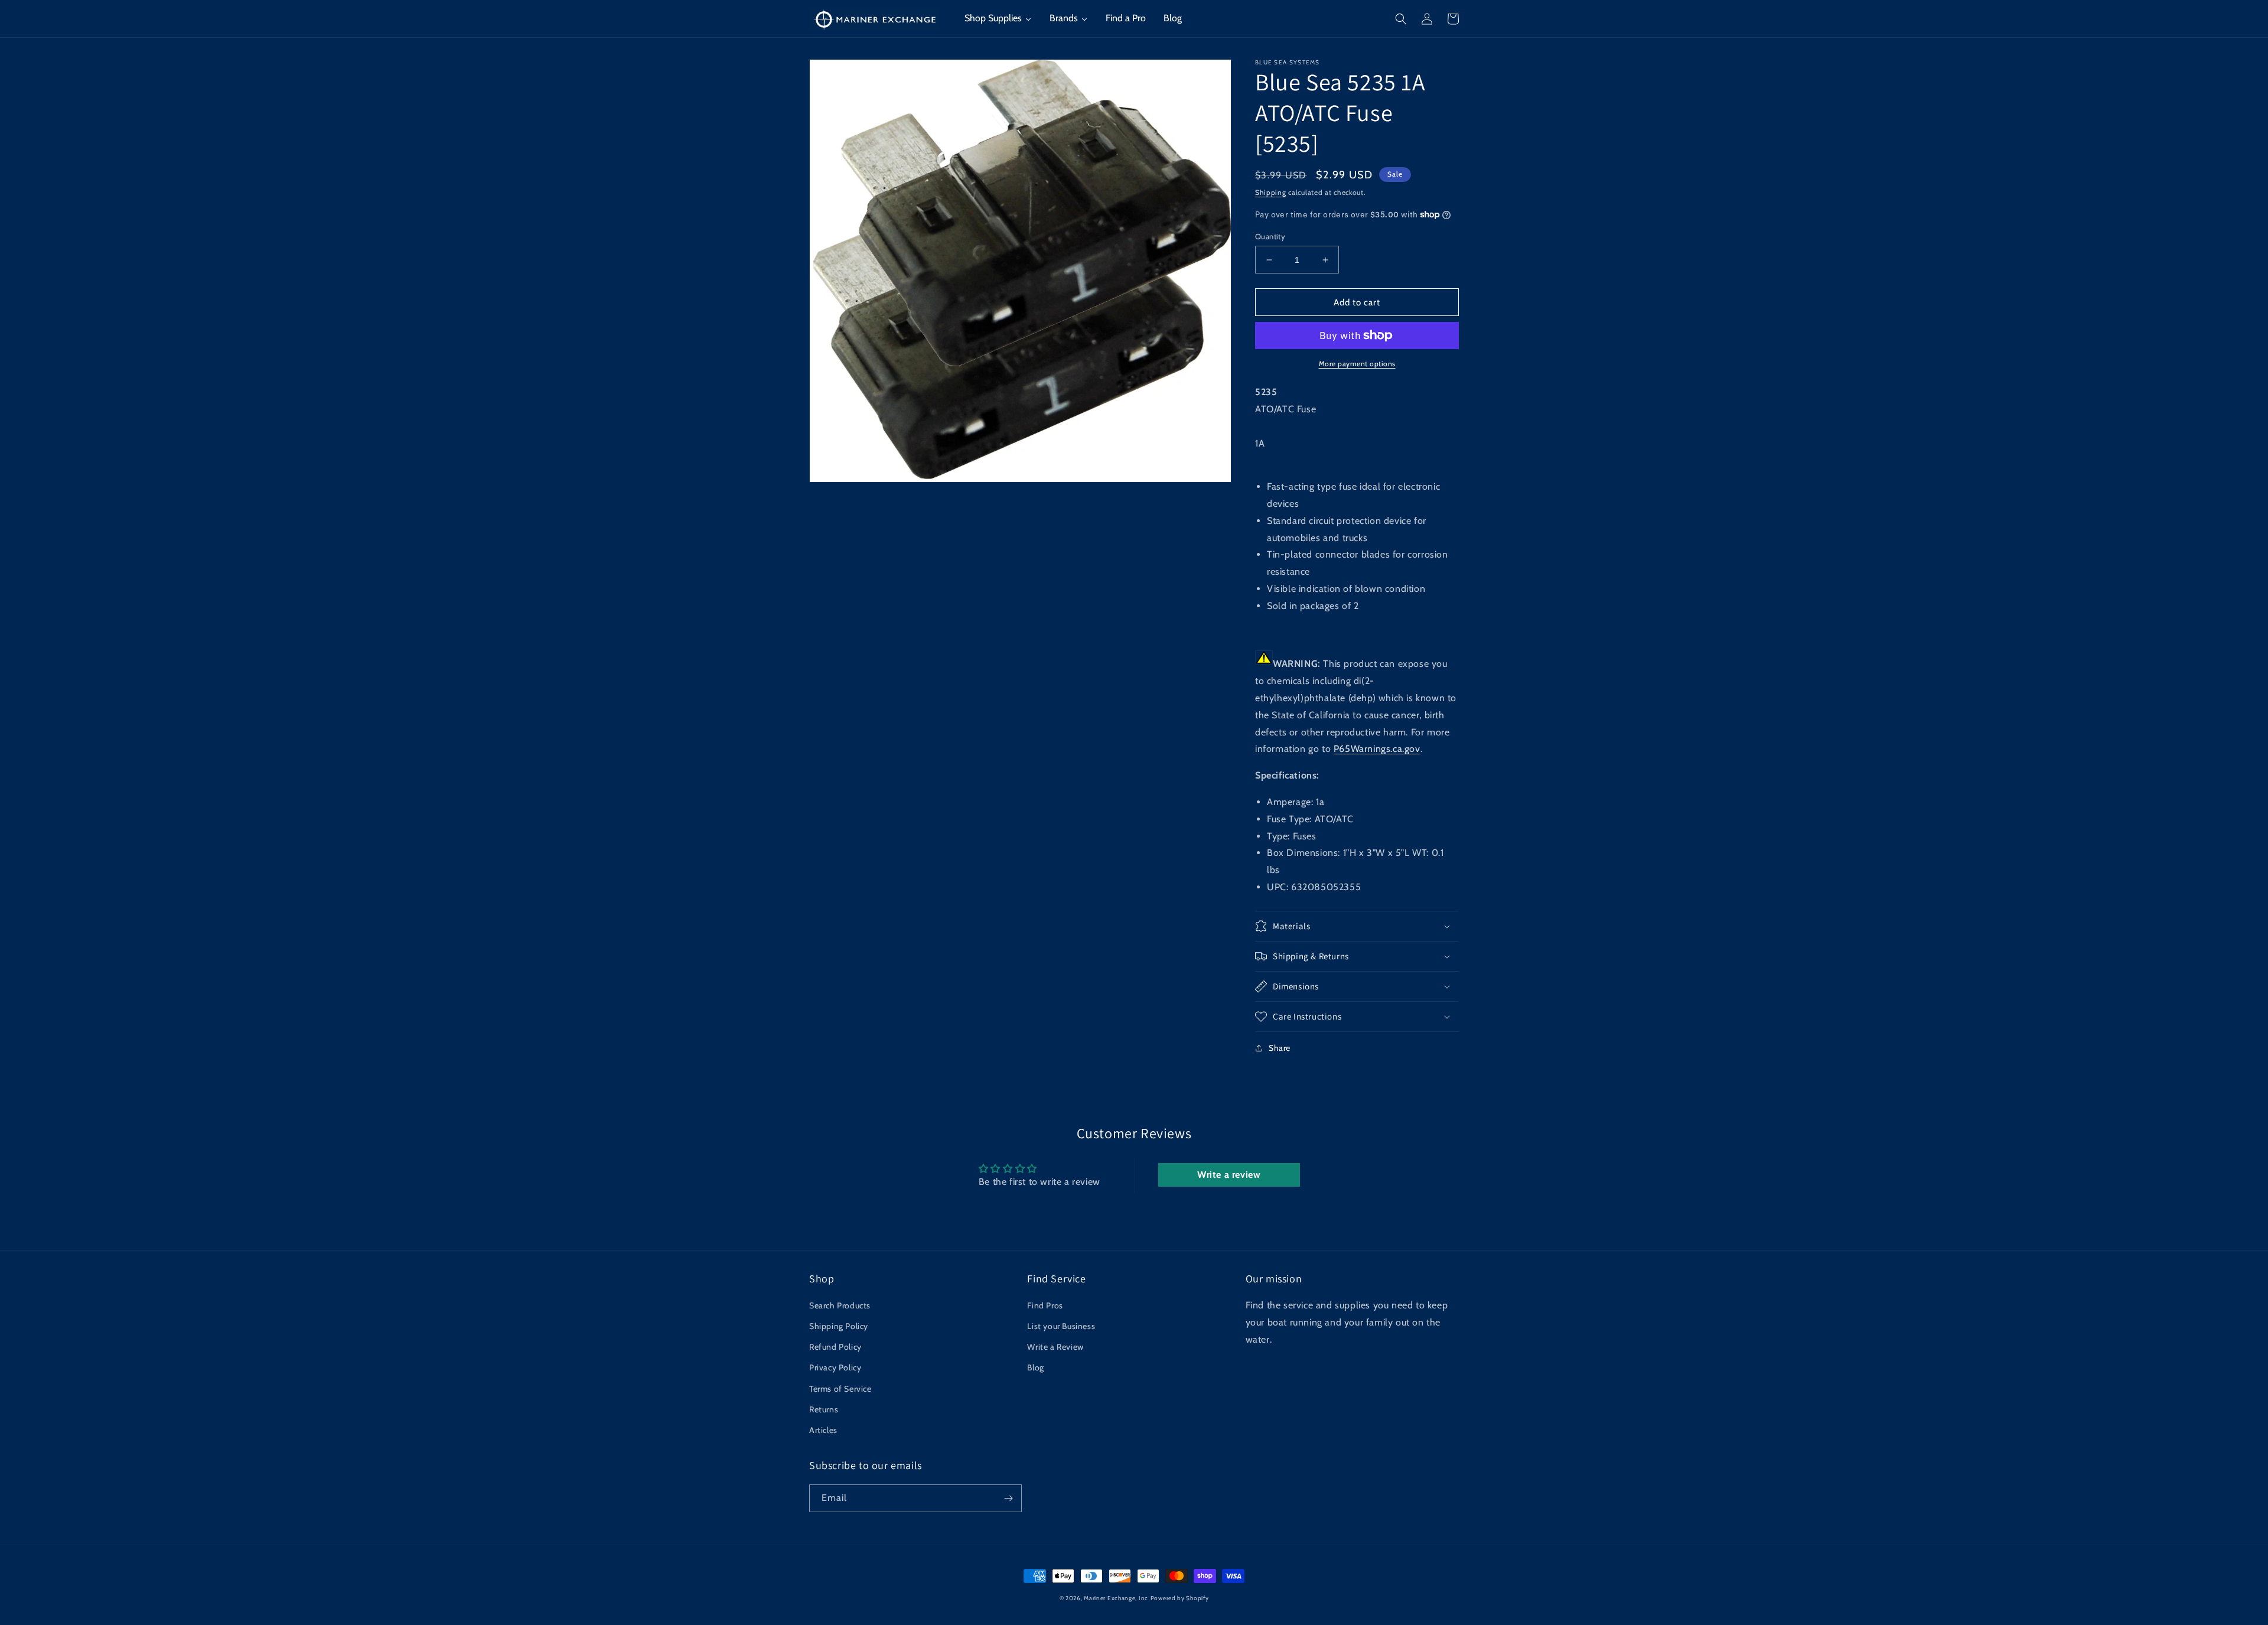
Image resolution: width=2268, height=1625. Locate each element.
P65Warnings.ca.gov (1377, 749)
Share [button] (1280, 1048)
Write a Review (1055, 1347)
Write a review (1229, 1175)
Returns (824, 1409)
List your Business (1061, 1326)
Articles (823, 1430)
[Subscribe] (1008, 1498)
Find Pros (1045, 1305)
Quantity (1270, 236)
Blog (1035, 1367)
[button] (1401, 19)
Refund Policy (835, 1347)
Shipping (1271, 192)
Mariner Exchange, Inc (1116, 1598)
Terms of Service (840, 1389)
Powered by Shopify (1180, 1598)
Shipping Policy (839, 1326)
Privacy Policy (835, 1367)
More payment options (1357, 364)
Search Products (840, 1305)
